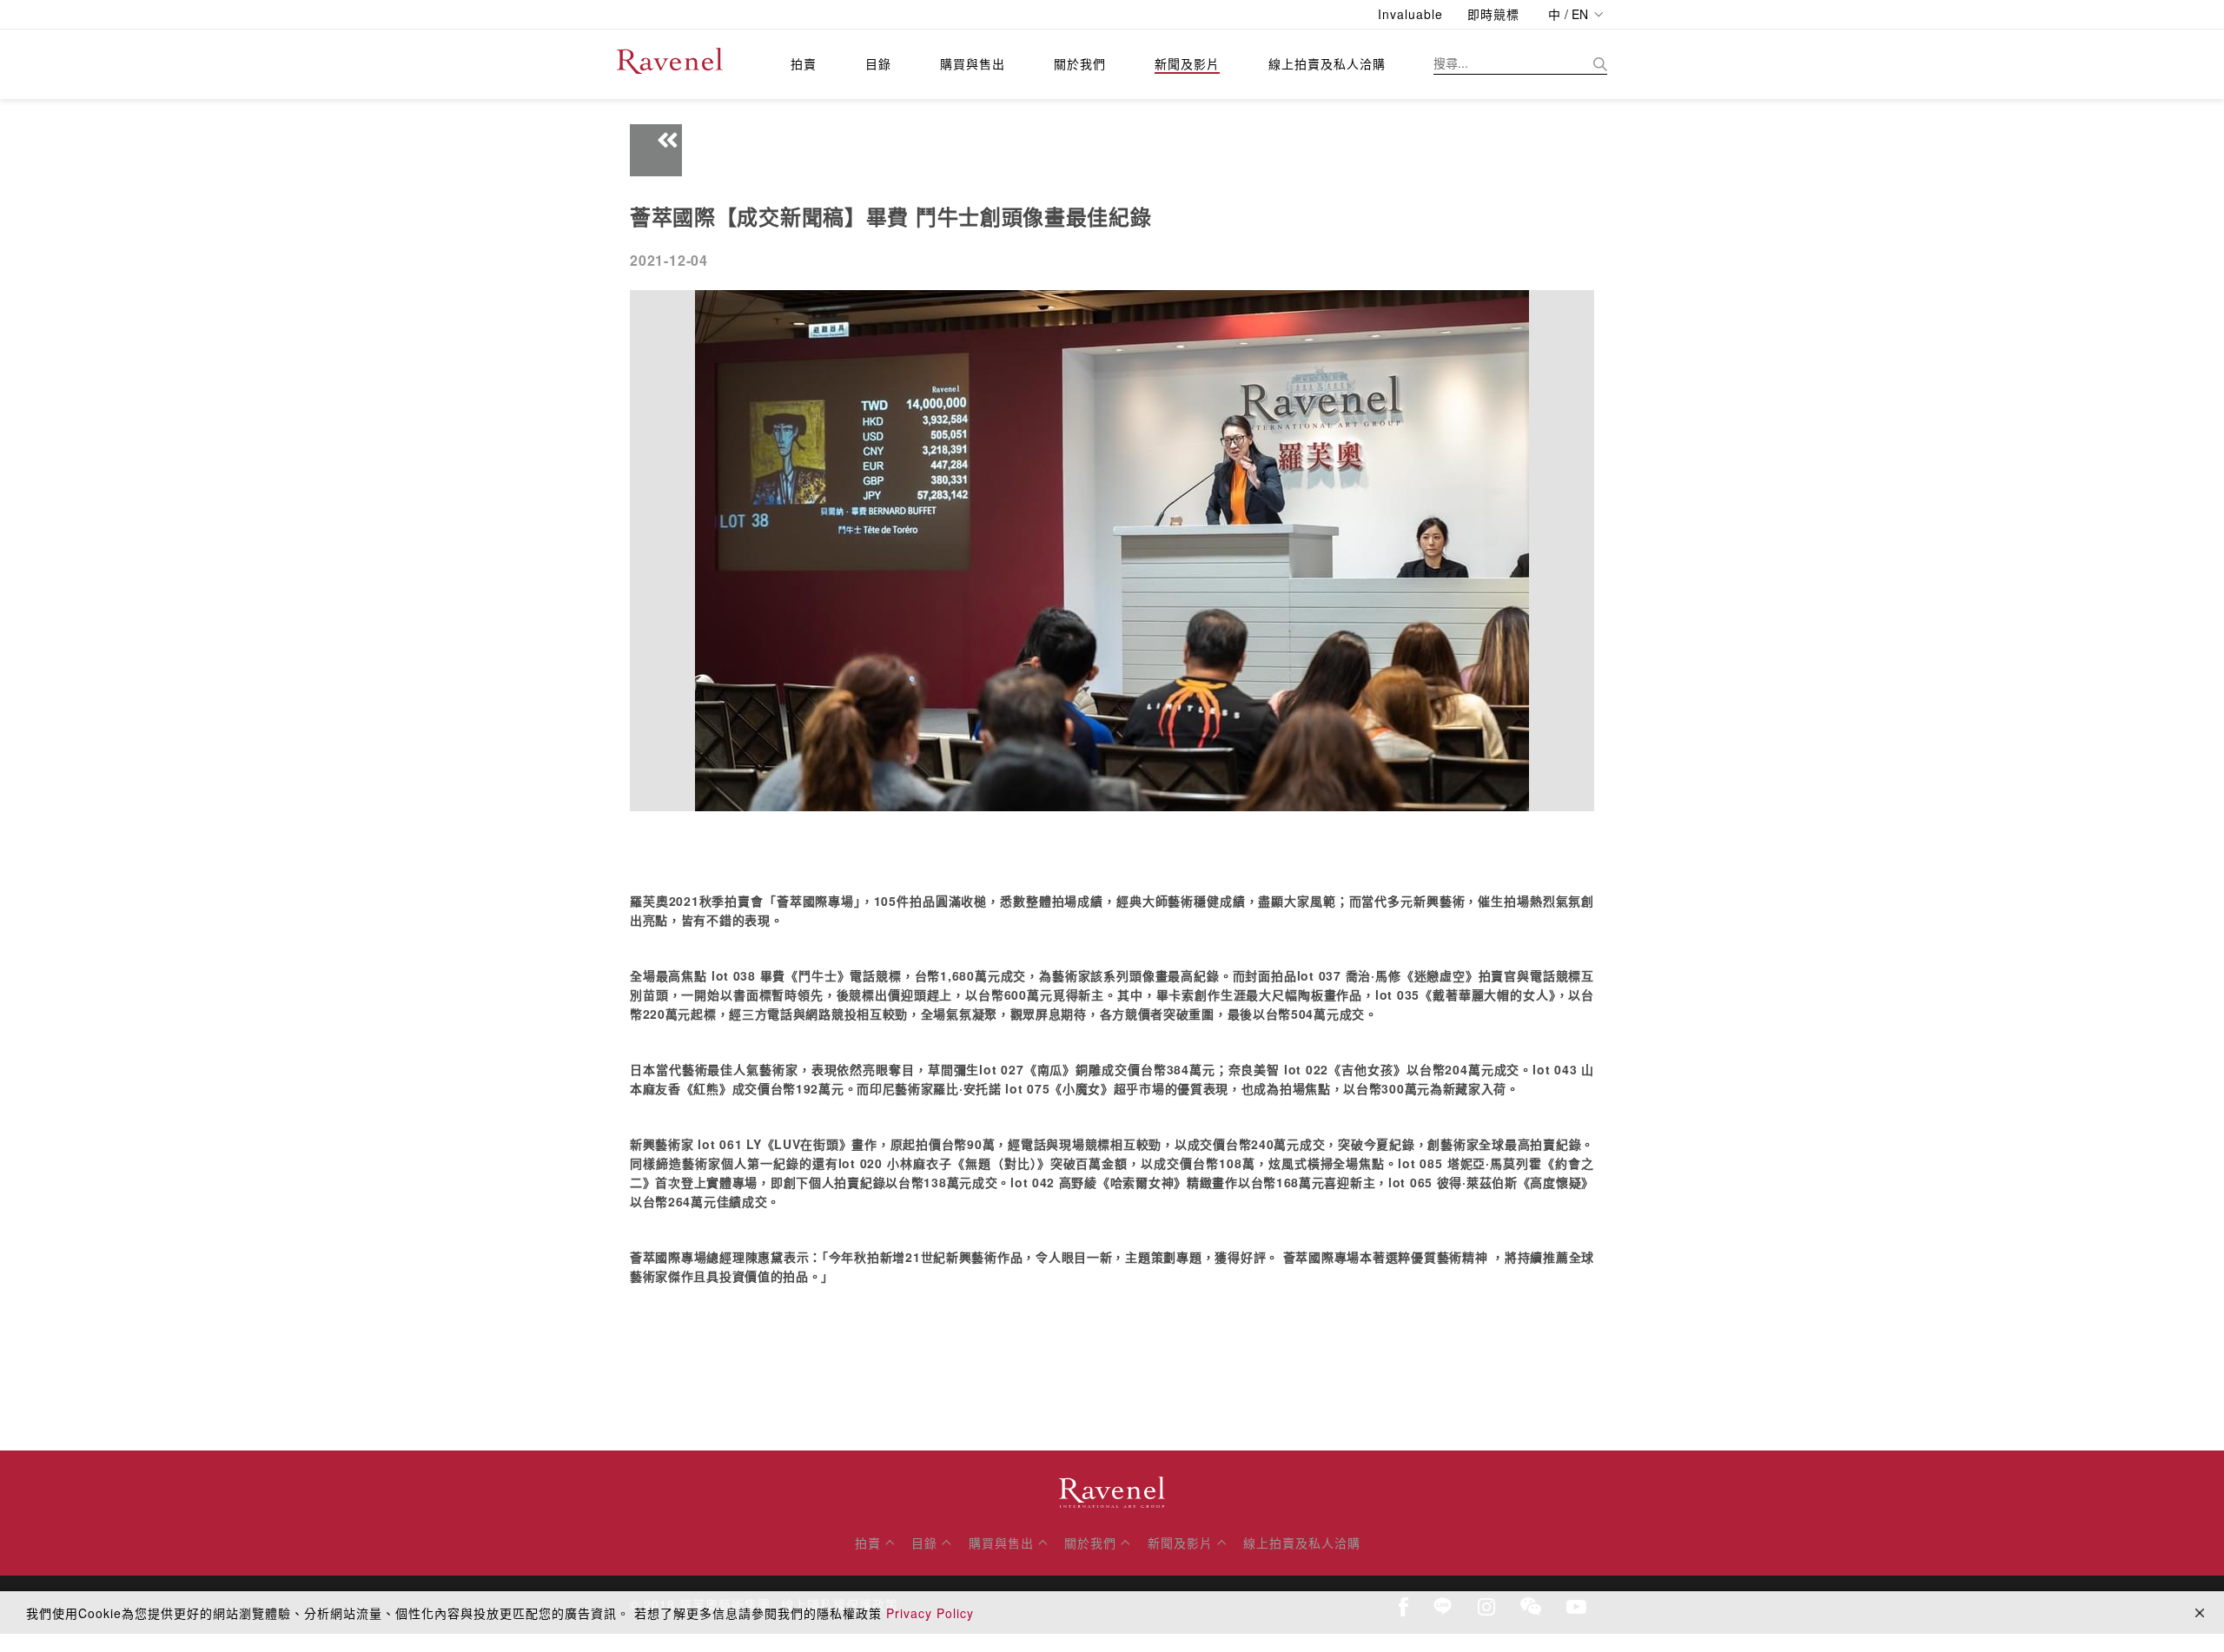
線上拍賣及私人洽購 (1327, 63)
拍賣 (804, 63)
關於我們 (1080, 63)
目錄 (878, 63)
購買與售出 (973, 63)
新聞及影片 (1187, 63)
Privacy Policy (930, 1613)
